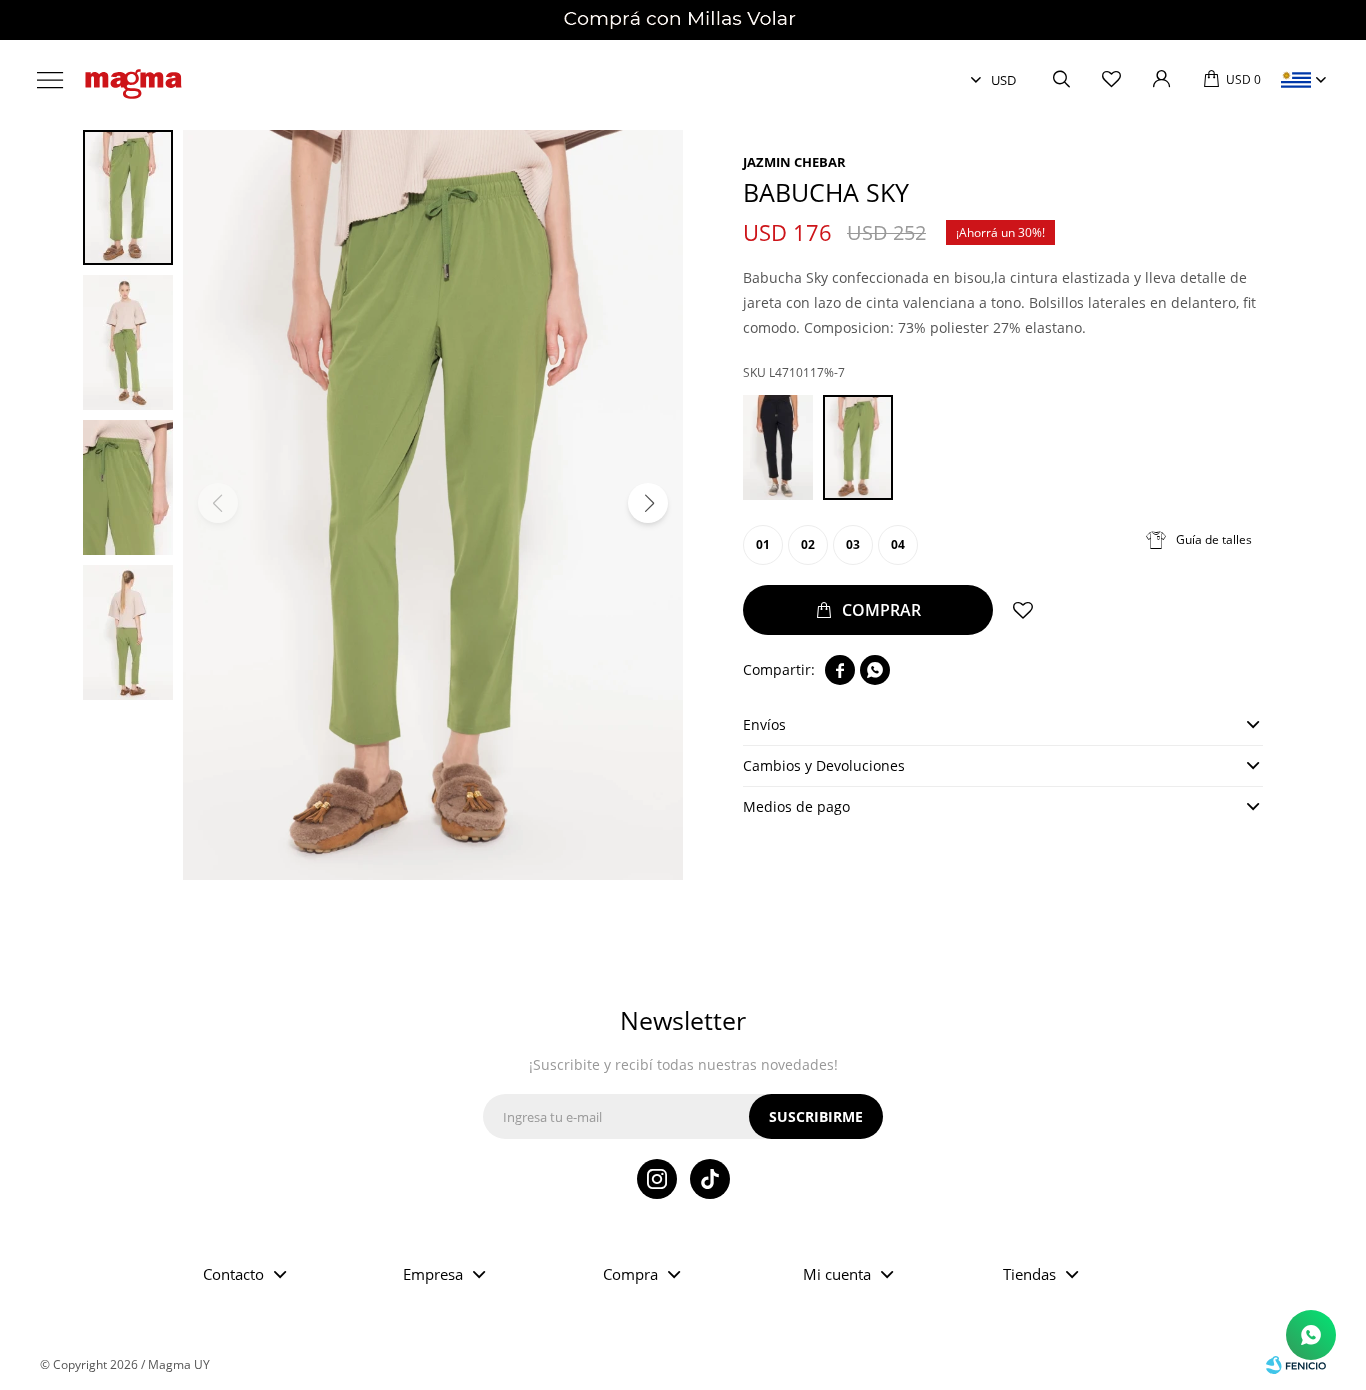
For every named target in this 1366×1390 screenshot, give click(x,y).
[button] (1061, 80)
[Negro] (778, 447)
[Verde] (858, 447)
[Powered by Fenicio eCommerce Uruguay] (1296, 1365)
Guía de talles (1214, 539)
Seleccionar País (1296, 80)
